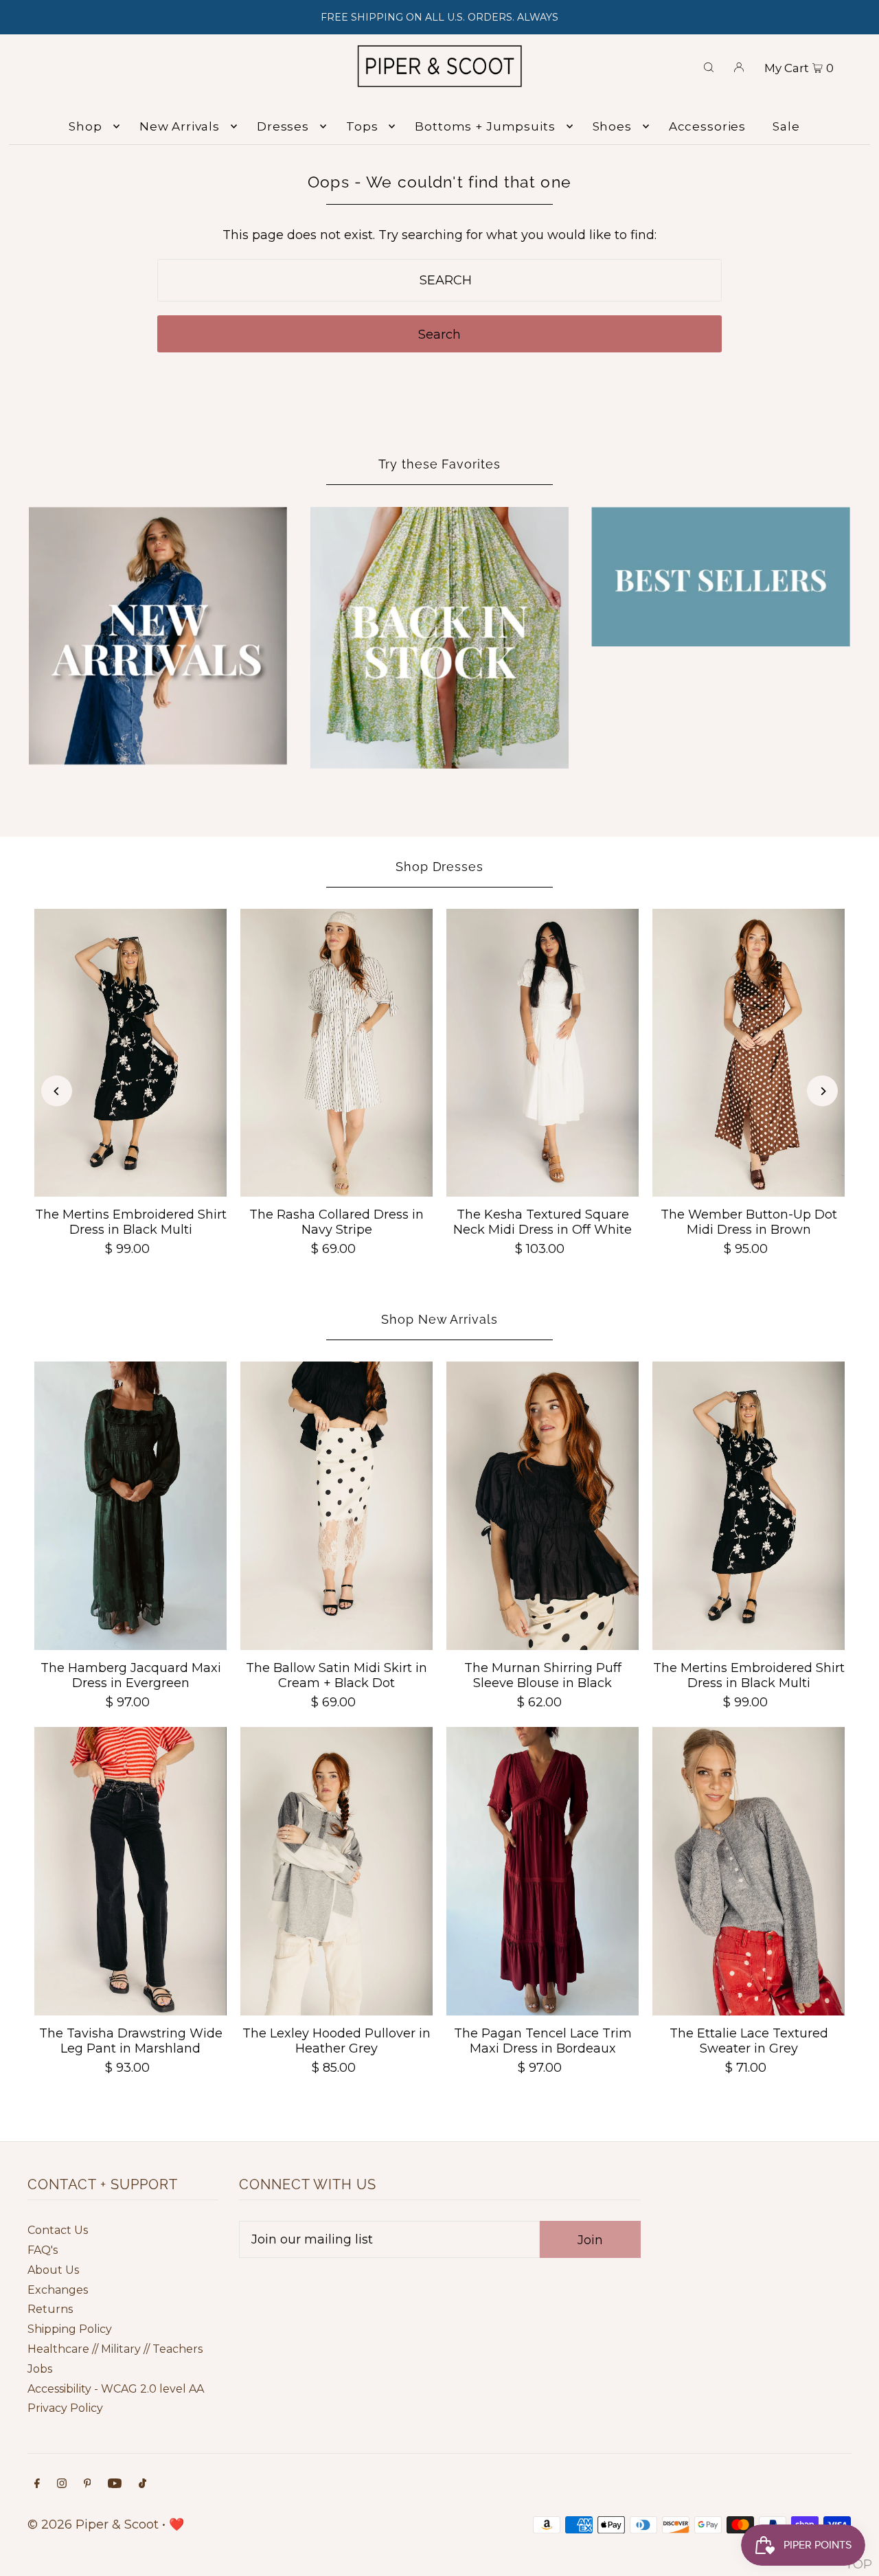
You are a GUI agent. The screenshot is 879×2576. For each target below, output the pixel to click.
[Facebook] (37, 2484)
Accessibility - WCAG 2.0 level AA (116, 2389)
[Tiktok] (142, 2484)
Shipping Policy (70, 2329)
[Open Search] (709, 66)
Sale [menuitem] (786, 126)
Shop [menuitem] (85, 126)
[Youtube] (115, 2484)
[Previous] (57, 1091)
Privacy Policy (65, 2408)
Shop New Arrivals (439, 1319)
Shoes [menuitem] (612, 126)
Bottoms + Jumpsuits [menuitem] (485, 126)
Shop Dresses (439, 867)
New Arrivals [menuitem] (180, 126)
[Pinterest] (88, 2484)
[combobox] (440, 280)
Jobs (40, 2369)
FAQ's (43, 2250)
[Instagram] (62, 2484)
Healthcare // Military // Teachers (115, 2349)
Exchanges (58, 2290)
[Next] (822, 1091)
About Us (53, 2270)
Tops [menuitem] (362, 126)
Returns (50, 2309)
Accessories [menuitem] (707, 126)
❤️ (176, 2524)
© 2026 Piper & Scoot (93, 2524)
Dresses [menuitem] (283, 126)
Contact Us (58, 2230)
